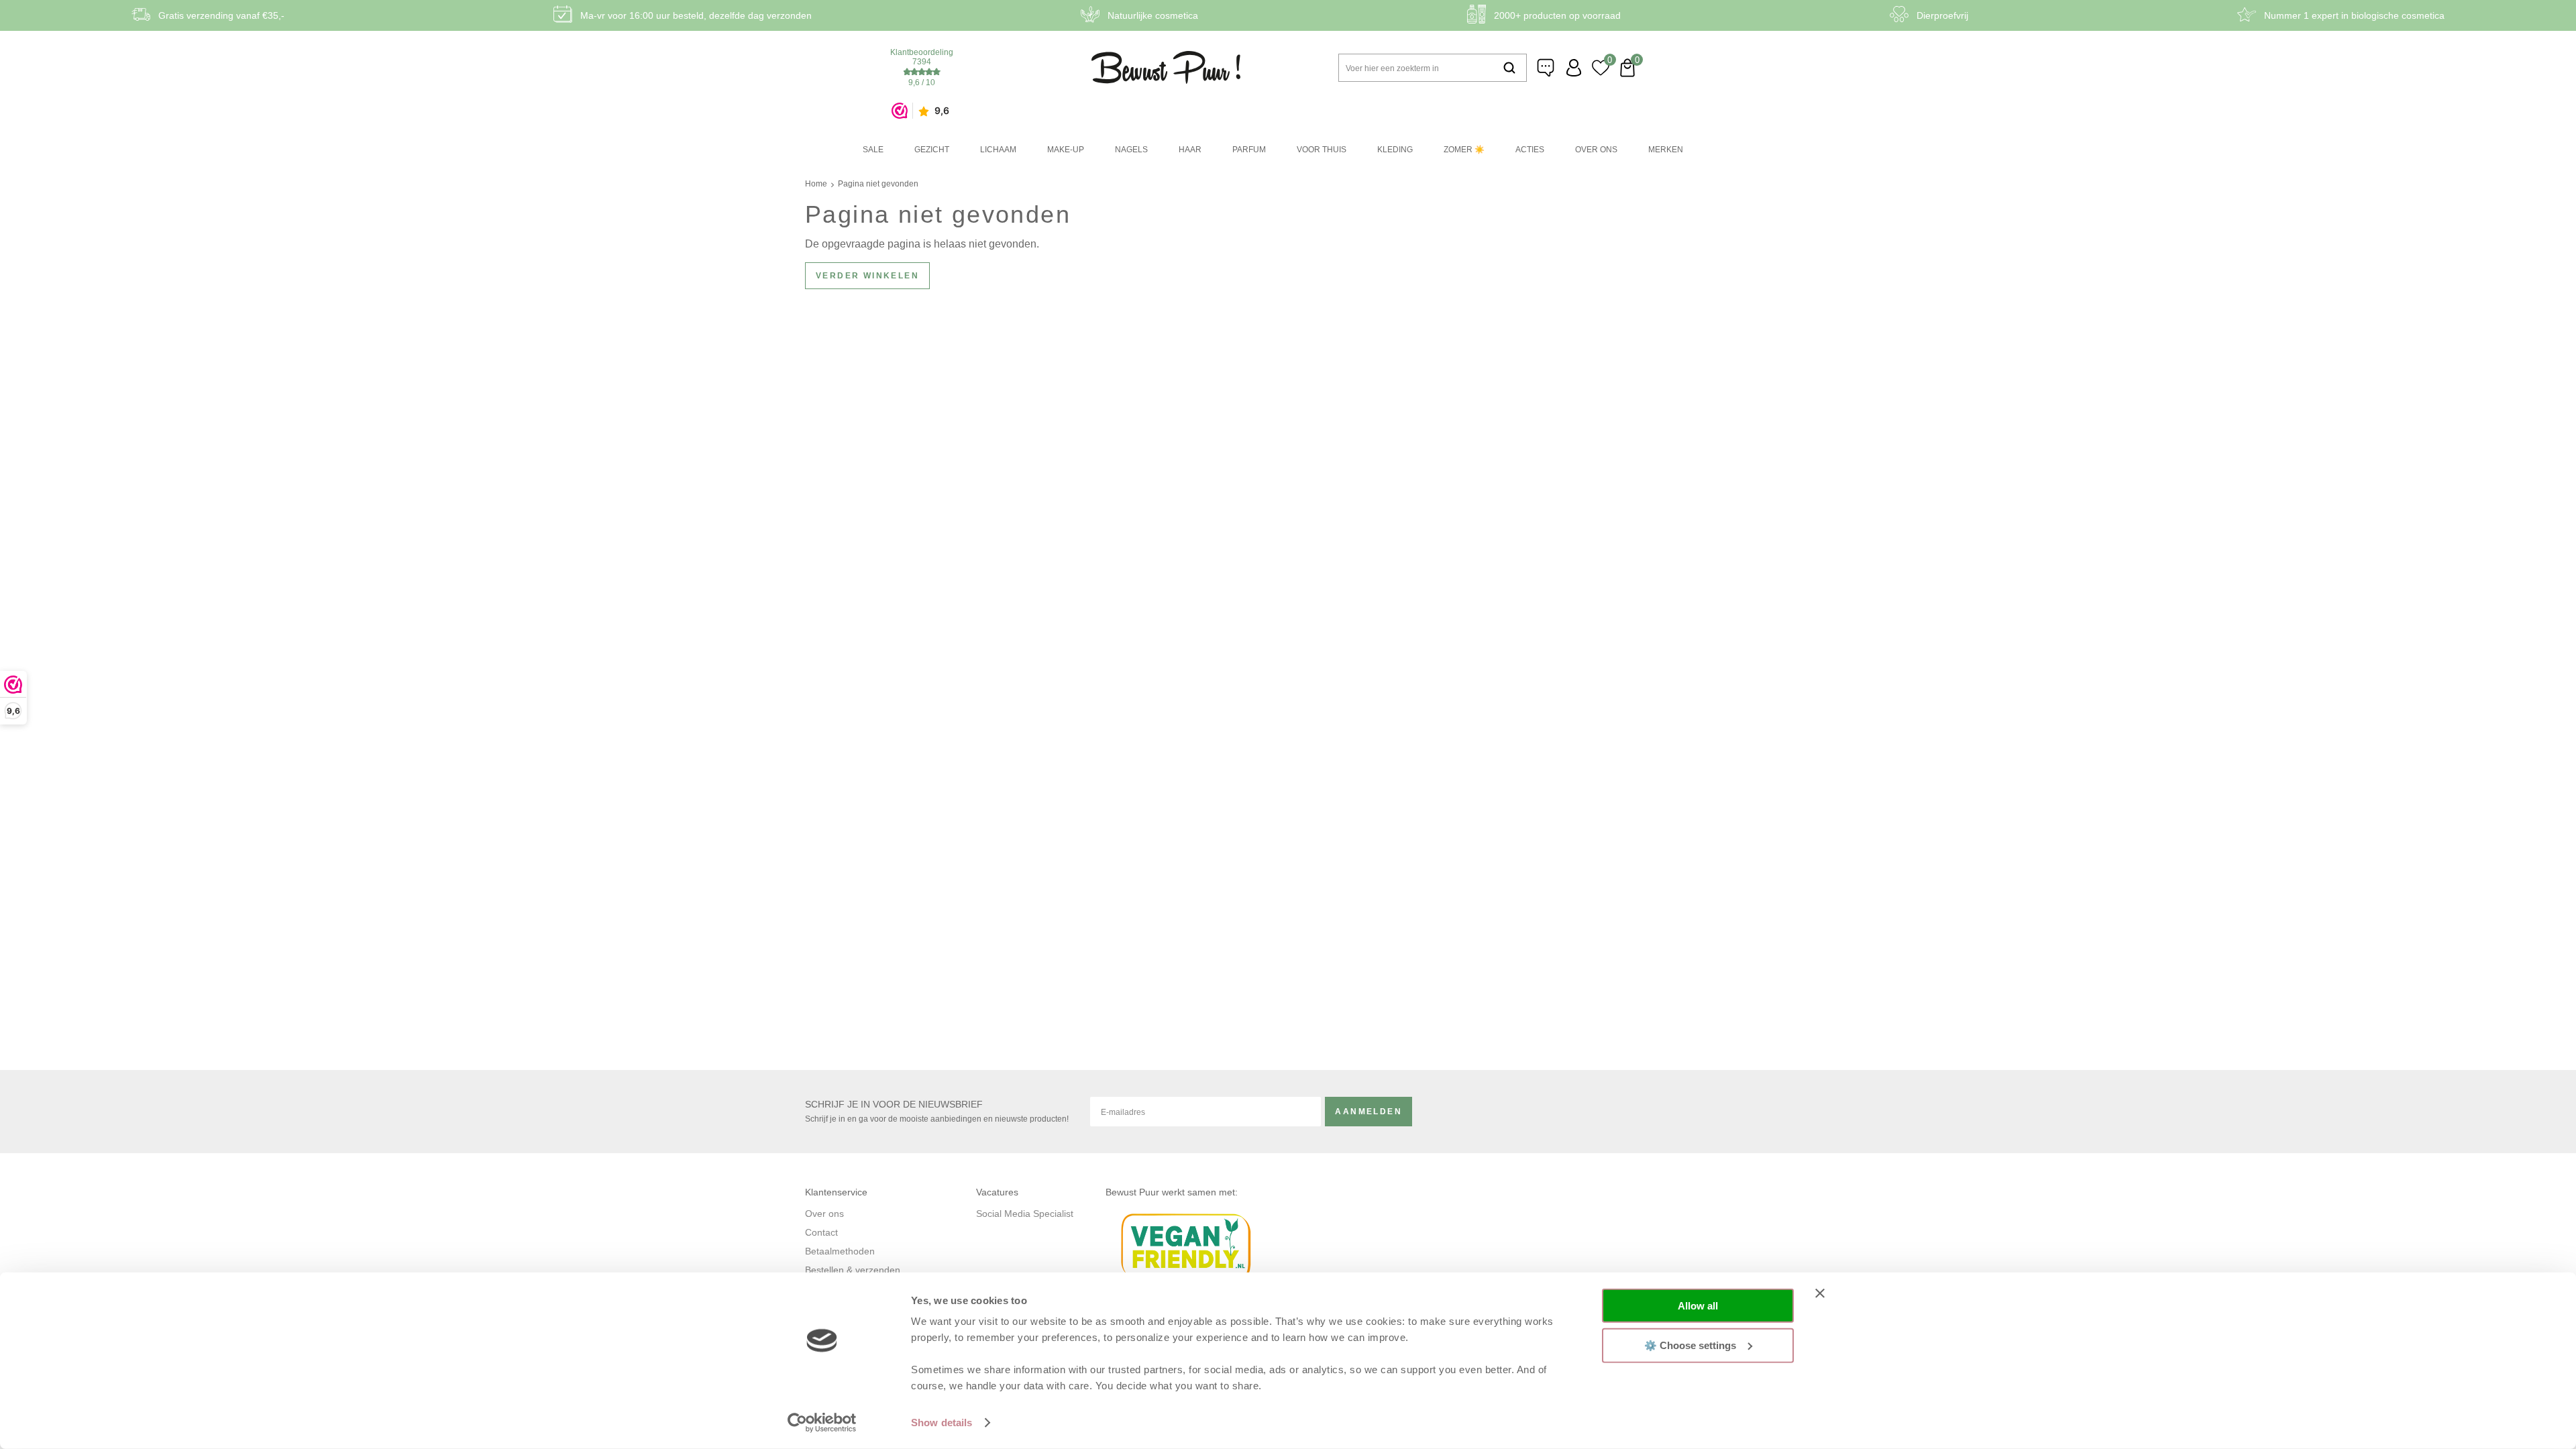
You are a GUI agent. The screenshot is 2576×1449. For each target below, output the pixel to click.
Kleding (1395, 150)
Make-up (1066, 150)
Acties (1530, 150)
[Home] (1166, 67)
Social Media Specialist (1025, 1214)
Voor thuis (1322, 150)
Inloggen (1574, 68)
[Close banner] (1820, 1293)
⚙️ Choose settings (1690, 1345)
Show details (942, 1423)
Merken (1666, 150)
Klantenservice (1547, 68)
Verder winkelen (867, 276)
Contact (821, 1232)
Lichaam (998, 150)
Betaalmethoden (840, 1251)
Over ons (1596, 150)
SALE (873, 150)
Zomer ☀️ (1464, 150)
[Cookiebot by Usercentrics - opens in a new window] (822, 1423)
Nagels (1131, 150)
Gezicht (932, 150)
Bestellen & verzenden (853, 1270)
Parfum (1249, 150)
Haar (1190, 150)
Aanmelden (1368, 1112)
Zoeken (1509, 68)
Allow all (1698, 1306)
